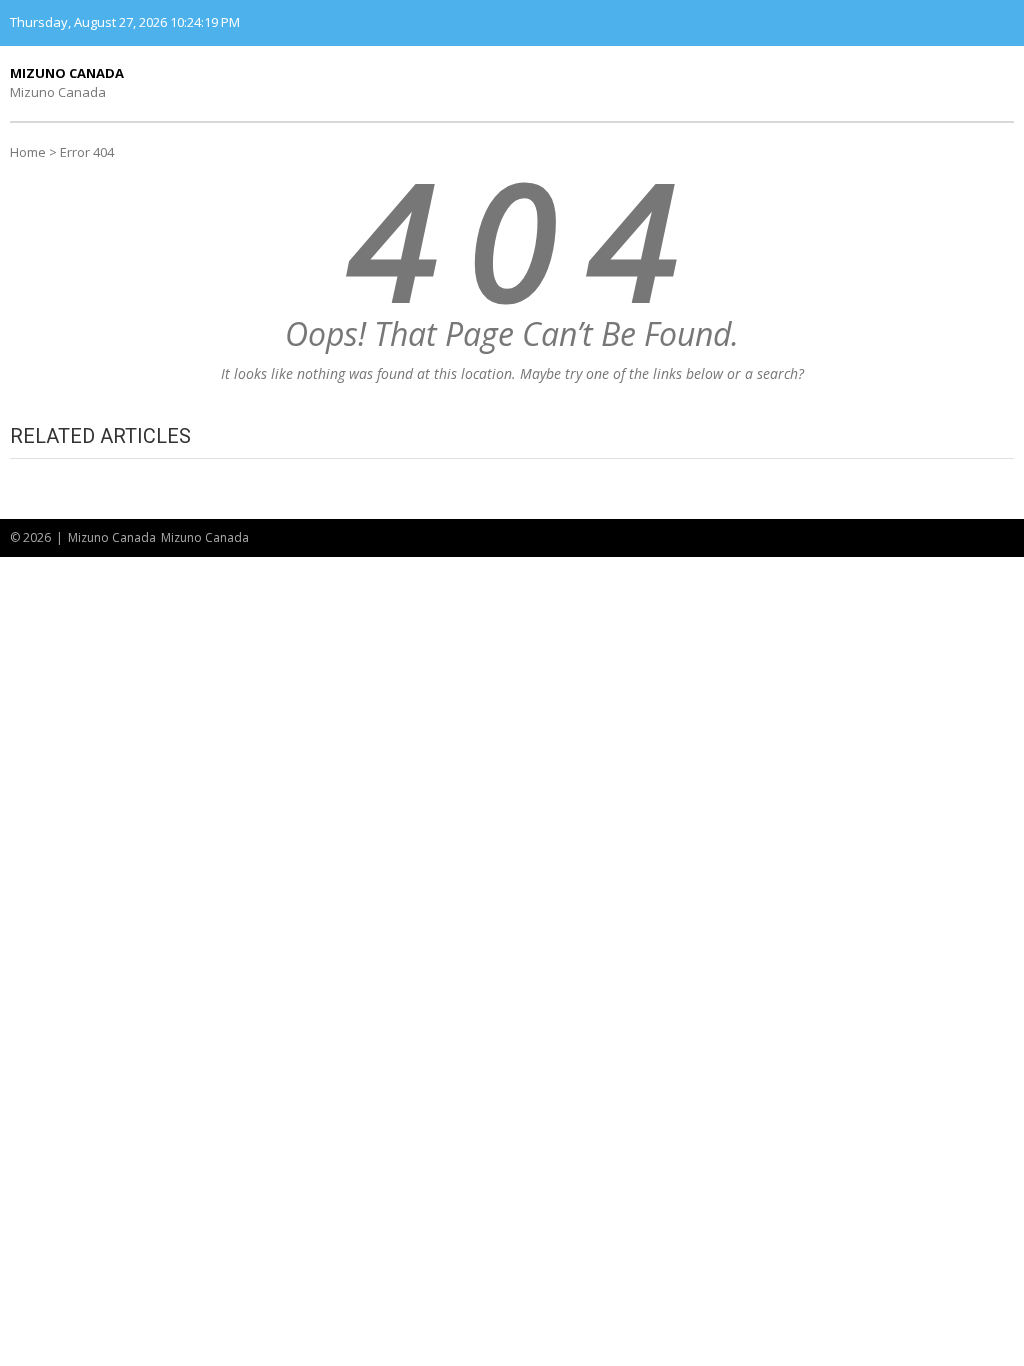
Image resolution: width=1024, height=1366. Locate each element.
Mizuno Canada (67, 73)
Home (28, 152)
